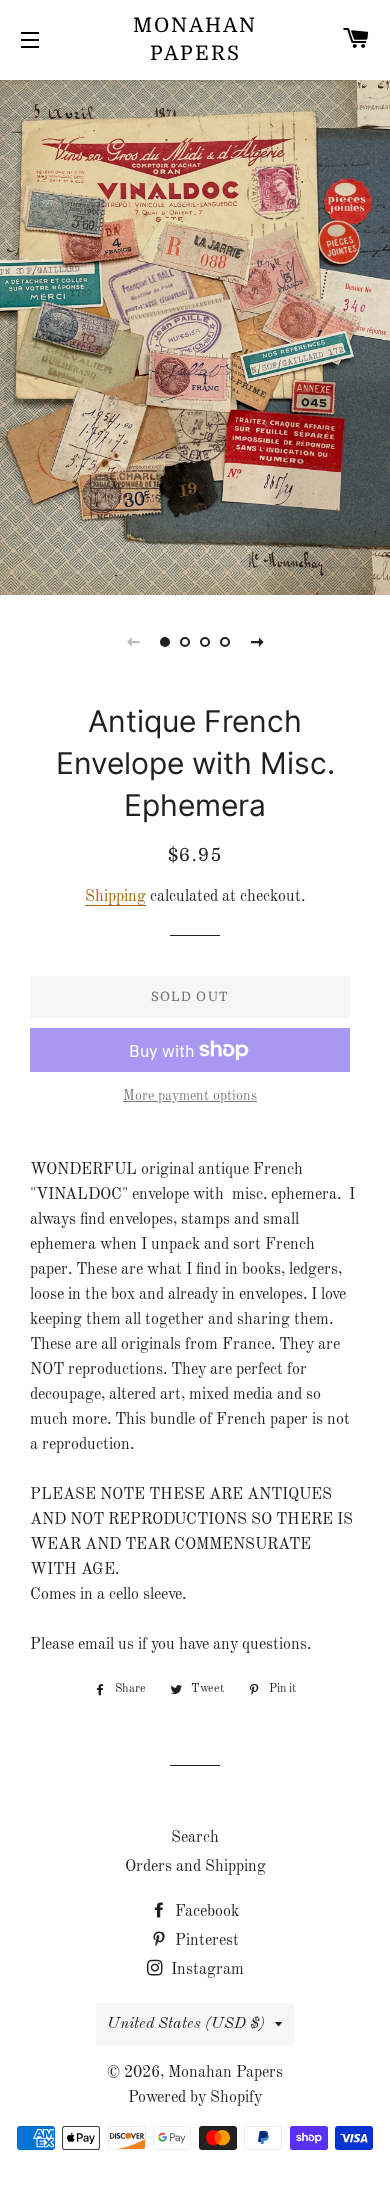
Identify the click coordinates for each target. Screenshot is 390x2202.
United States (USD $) (186, 2024)
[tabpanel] (195, 335)
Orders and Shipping (195, 1867)
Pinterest (205, 1941)
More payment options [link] (190, 1096)
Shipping (115, 897)
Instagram (205, 1970)
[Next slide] (257, 642)
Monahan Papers (195, 39)
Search (195, 1838)
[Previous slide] (133, 642)
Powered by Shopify (195, 2098)
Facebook (205, 1912)
